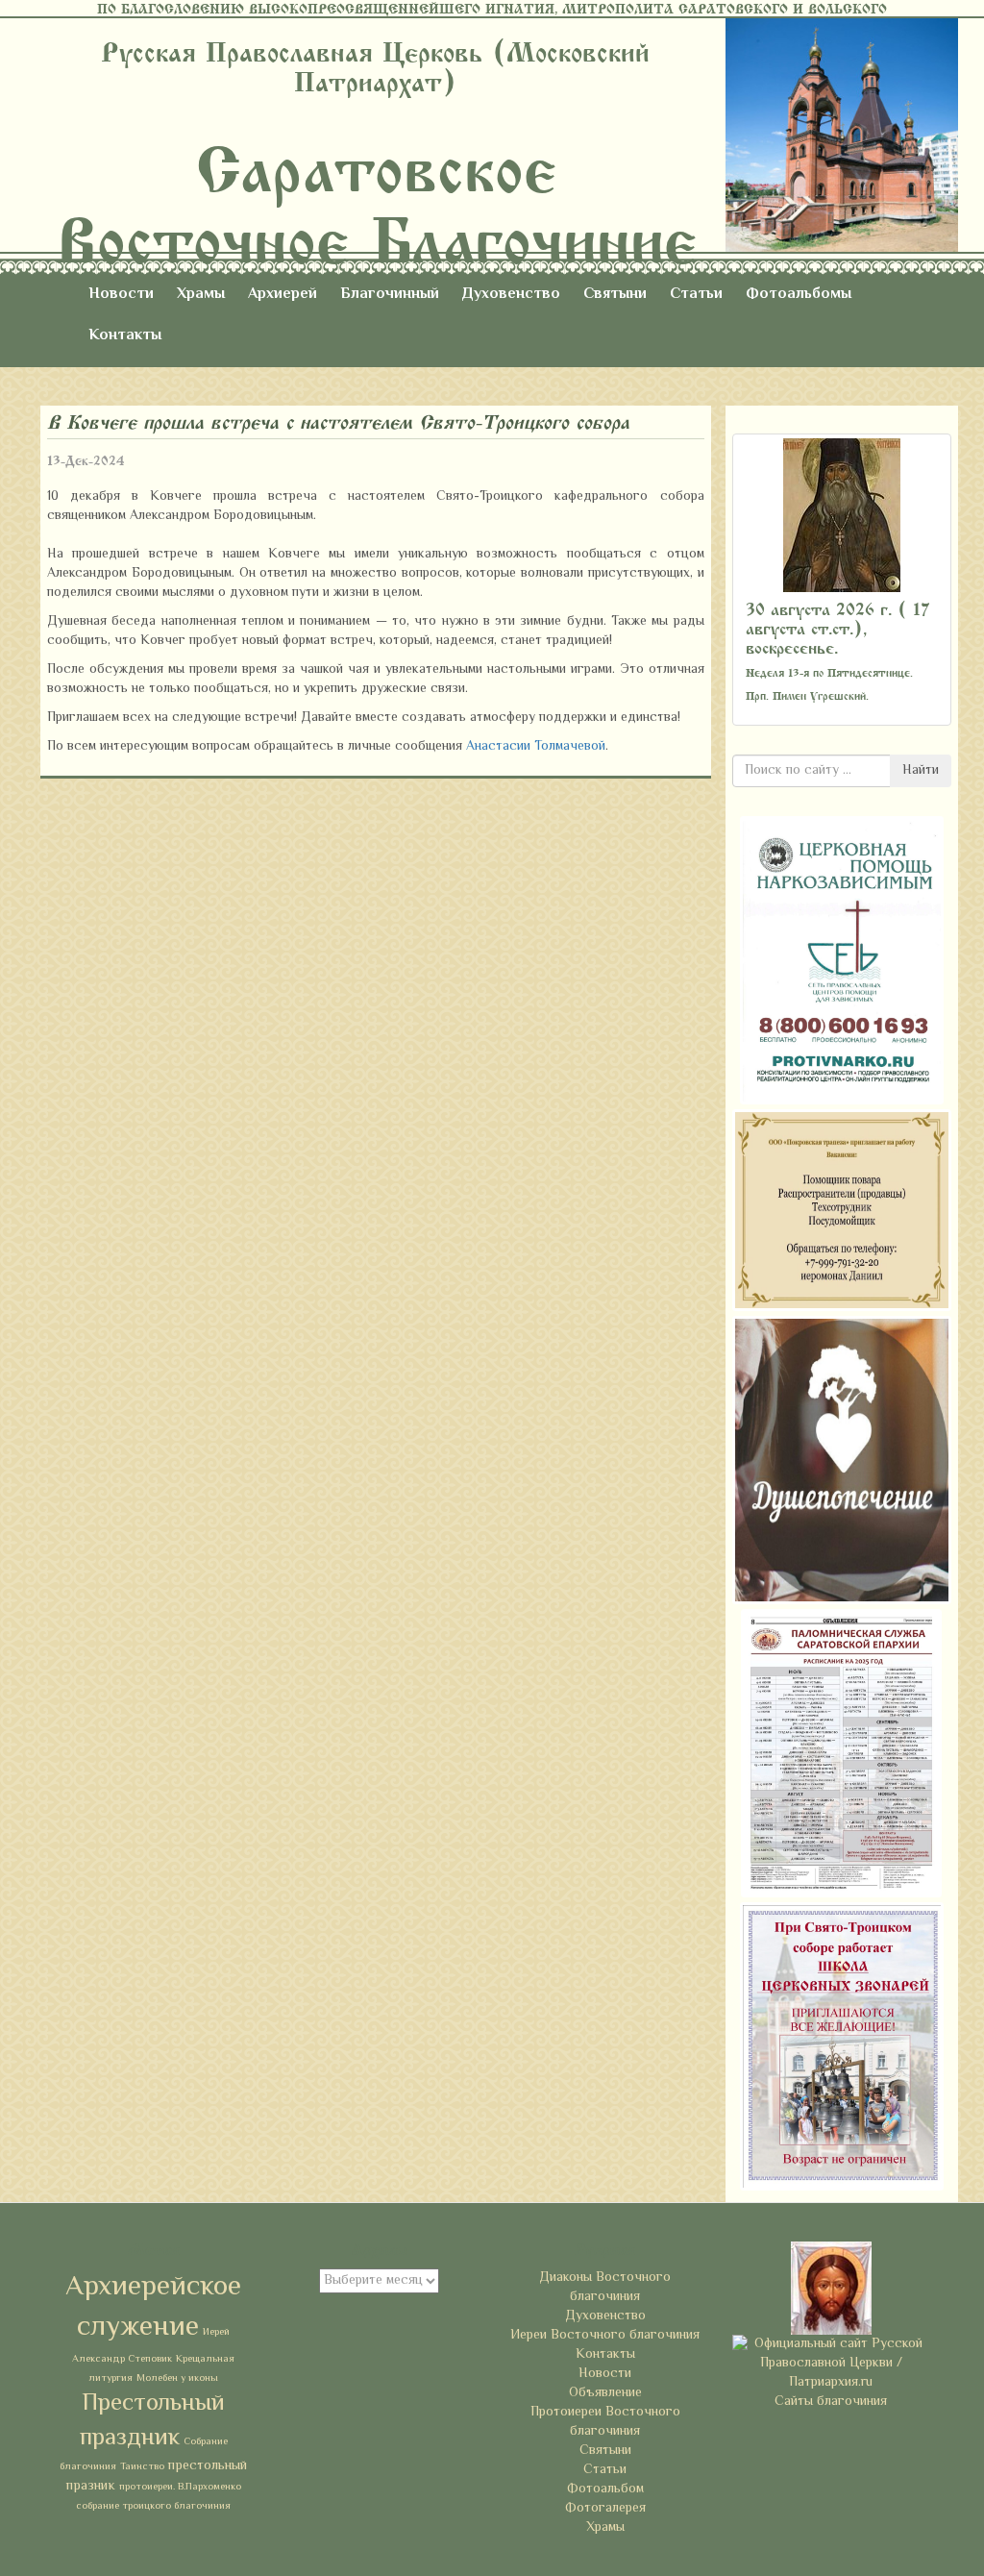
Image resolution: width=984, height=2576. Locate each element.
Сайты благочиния (831, 2402)
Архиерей (283, 295)
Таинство (142, 2467)
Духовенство (511, 295)
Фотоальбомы (799, 295)
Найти (921, 771)
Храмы (201, 295)
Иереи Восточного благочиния (605, 2336)
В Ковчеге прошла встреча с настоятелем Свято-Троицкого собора (338, 422)
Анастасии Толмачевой (536, 747)
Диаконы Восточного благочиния (605, 2288)
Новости (121, 295)
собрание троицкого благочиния (153, 2506)
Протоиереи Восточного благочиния (605, 2422)
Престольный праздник (153, 2421)
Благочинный (390, 295)
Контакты (125, 336)
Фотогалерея (605, 2509)
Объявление (605, 2393)
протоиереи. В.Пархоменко (180, 2487)
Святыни (615, 295)
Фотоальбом (605, 2489)
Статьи (696, 295)
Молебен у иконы (177, 2378)
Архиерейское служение (153, 2308)
